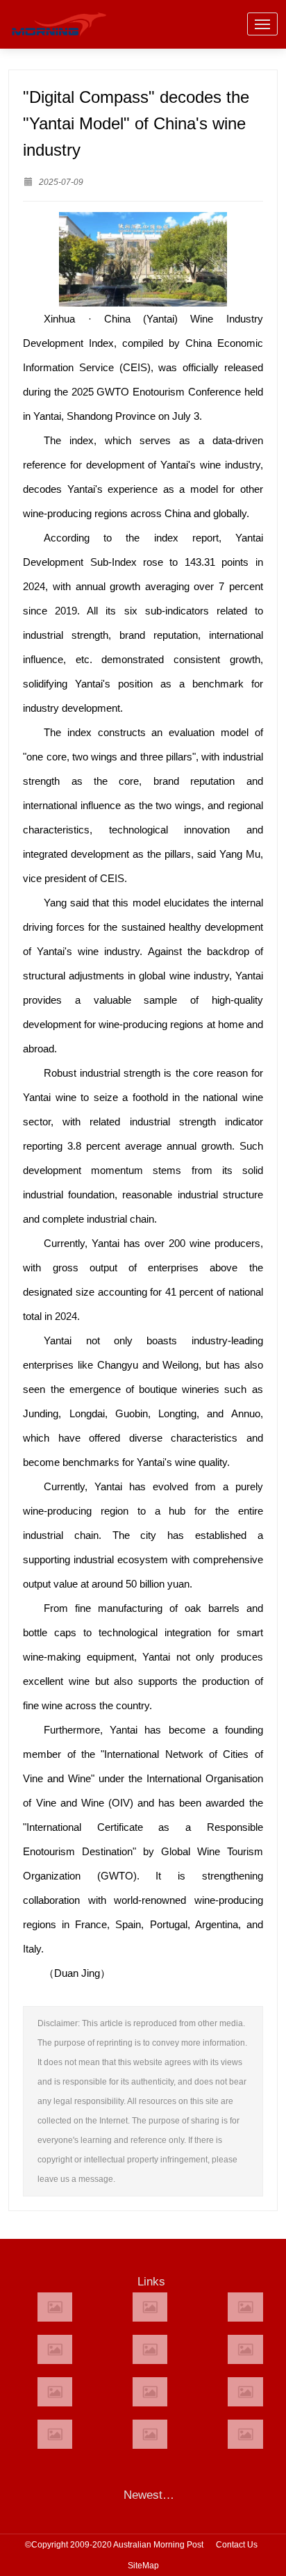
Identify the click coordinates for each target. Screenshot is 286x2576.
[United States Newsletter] (150, 2349)
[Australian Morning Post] (150, 2307)
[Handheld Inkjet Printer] (55, 2307)
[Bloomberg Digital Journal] (55, 2434)
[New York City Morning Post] (245, 2392)
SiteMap (143, 2566)
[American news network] (55, 2392)
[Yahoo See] (150, 2434)
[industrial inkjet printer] (245, 2434)
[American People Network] (55, 2349)
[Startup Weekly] (150, 2392)
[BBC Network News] (245, 2349)
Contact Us (237, 2545)
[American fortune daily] (245, 2307)
